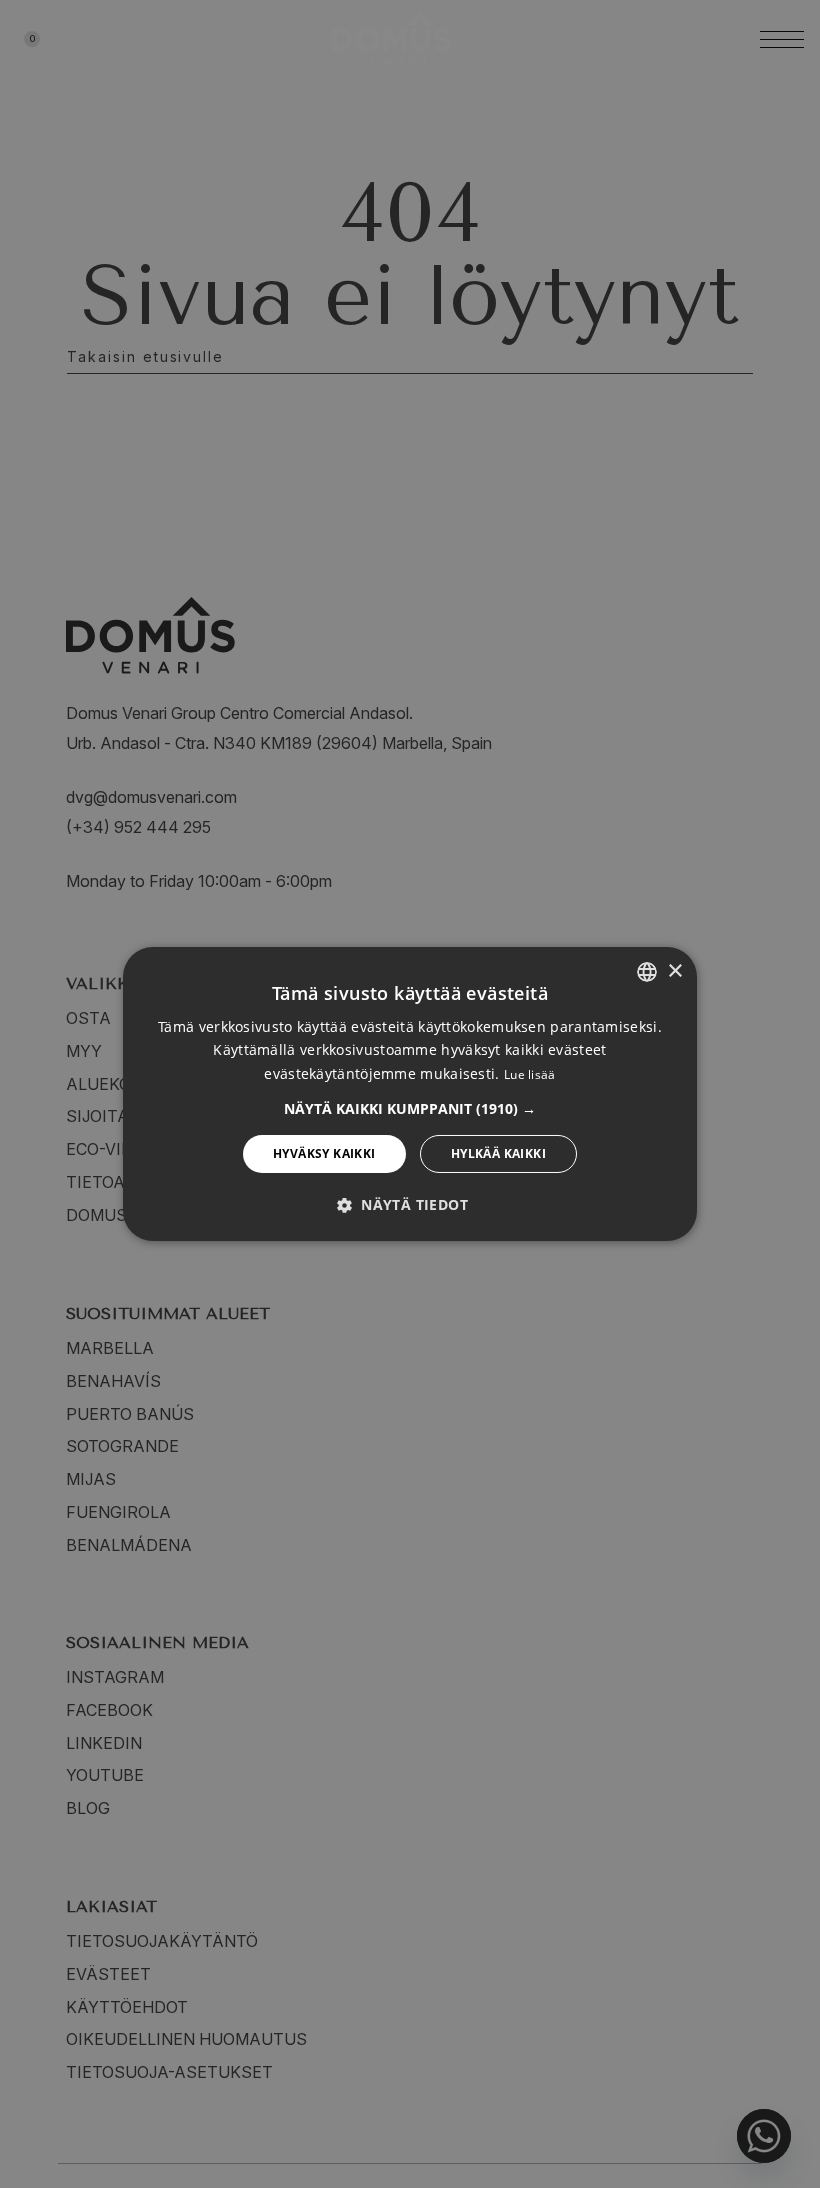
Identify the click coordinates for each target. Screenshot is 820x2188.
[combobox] (647, 972)
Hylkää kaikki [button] (498, 1153)
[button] (410, 1109)
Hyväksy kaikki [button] (324, 1153)
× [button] (674, 970)
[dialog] (410, 1094)
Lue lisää (530, 1074)
